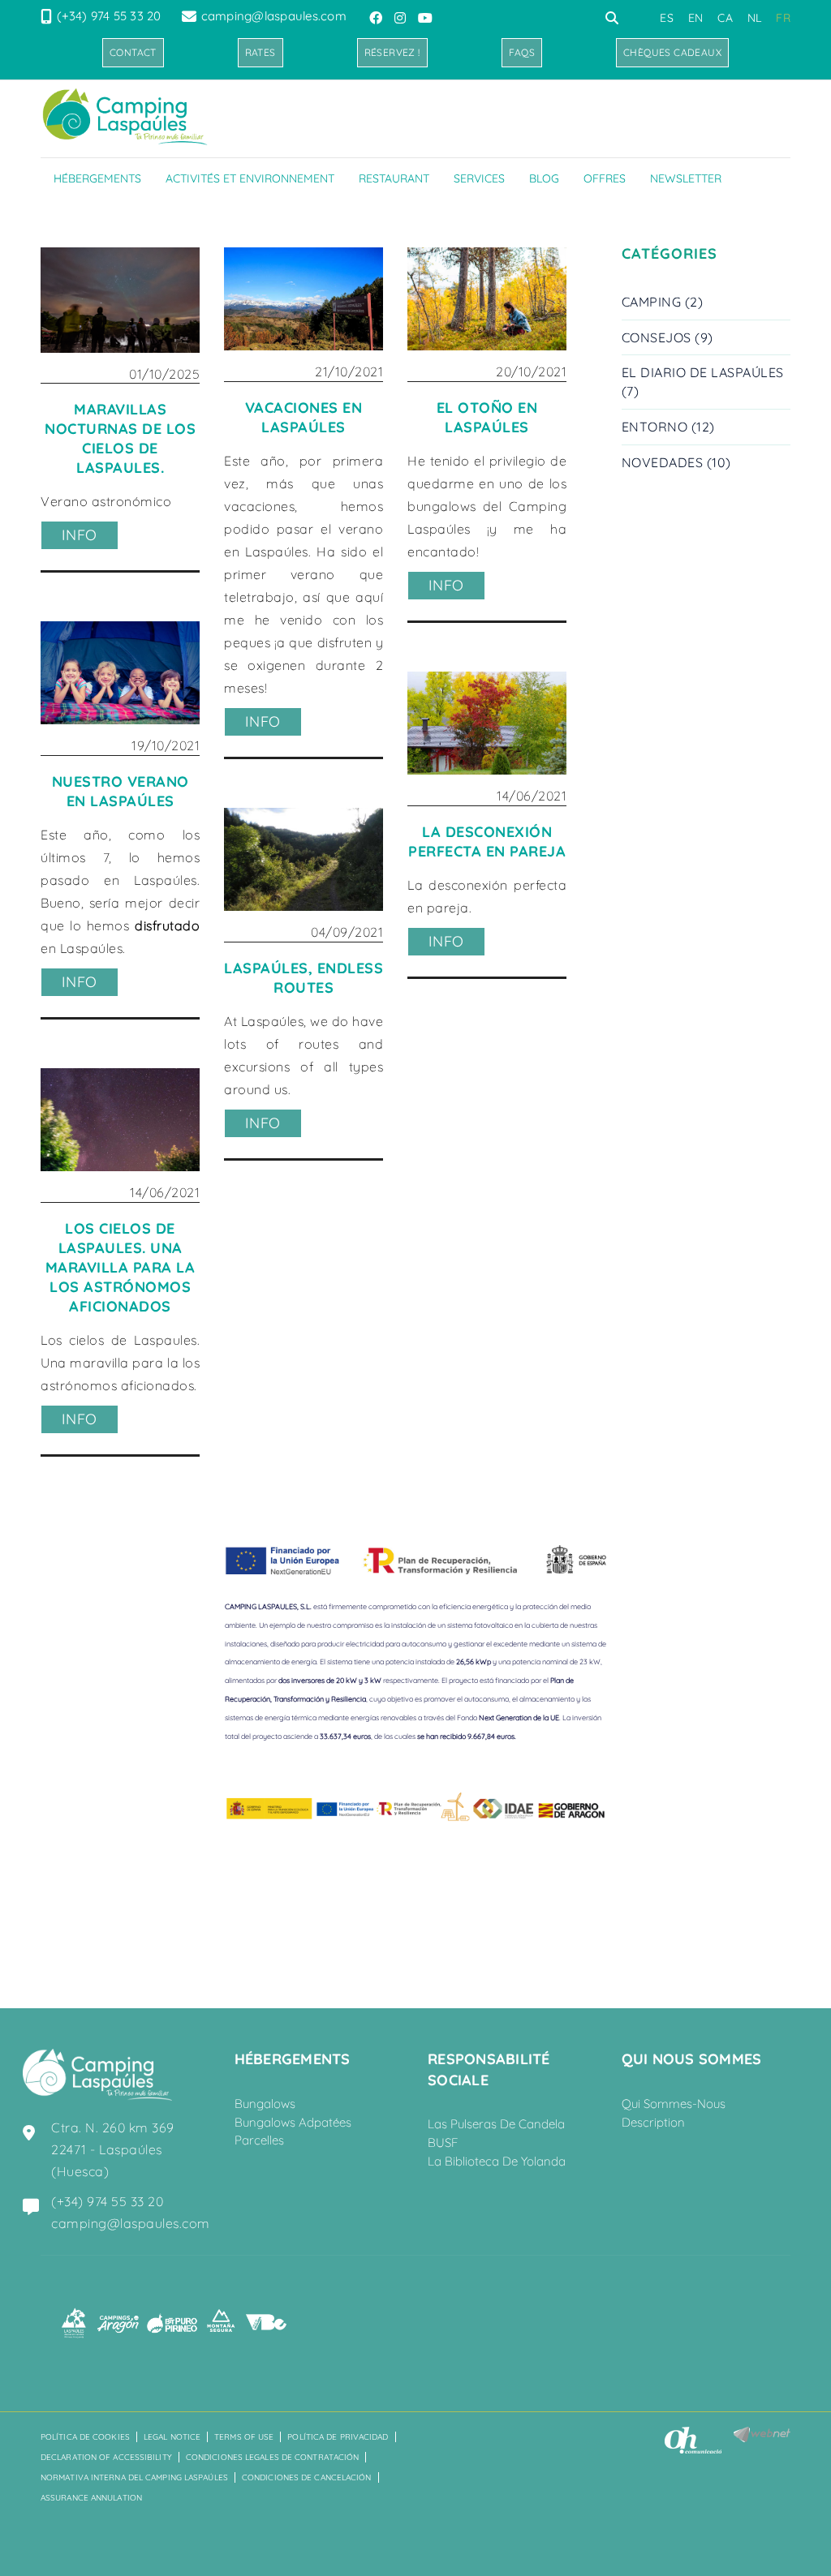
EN (696, 18)
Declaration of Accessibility (106, 2457)
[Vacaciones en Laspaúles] (304, 299)
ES (667, 18)
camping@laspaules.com (274, 16)
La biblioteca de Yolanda (497, 2161)
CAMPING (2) (663, 302)
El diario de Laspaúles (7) (703, 382)
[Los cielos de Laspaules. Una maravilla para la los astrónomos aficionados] (120, 1120)
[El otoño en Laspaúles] (487, 299)
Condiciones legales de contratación (273, 2457)
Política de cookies (85, 2437)
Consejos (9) (667, 337)
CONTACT (133, 52)
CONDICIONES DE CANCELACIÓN (307, 2477)
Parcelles (259, 2140)
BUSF (443, 2142)
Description (653, 2122)
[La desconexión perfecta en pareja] (487, 723)
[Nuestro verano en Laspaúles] (120, 673)
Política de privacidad (338, 2437)
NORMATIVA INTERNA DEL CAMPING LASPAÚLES (134, 2477)
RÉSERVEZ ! (392, 52)
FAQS (522, 52)
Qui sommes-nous (674, 2104)
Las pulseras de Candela (496, 2124)
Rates (260, 52)
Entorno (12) (668, 427)
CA (725, 18)
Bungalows (265, 2104)
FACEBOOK (377, 18)
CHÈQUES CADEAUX (672, 52)
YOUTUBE (427, 18)
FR (783, 18)
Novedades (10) (676, 462)
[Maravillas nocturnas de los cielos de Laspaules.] (120, 300)
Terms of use (244, 2437)
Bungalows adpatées (293, 2122)
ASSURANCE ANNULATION (91, 2498)
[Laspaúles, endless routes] (304, 860)
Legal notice (172, 2437)
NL (755, 18)
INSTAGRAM (402, 18)
